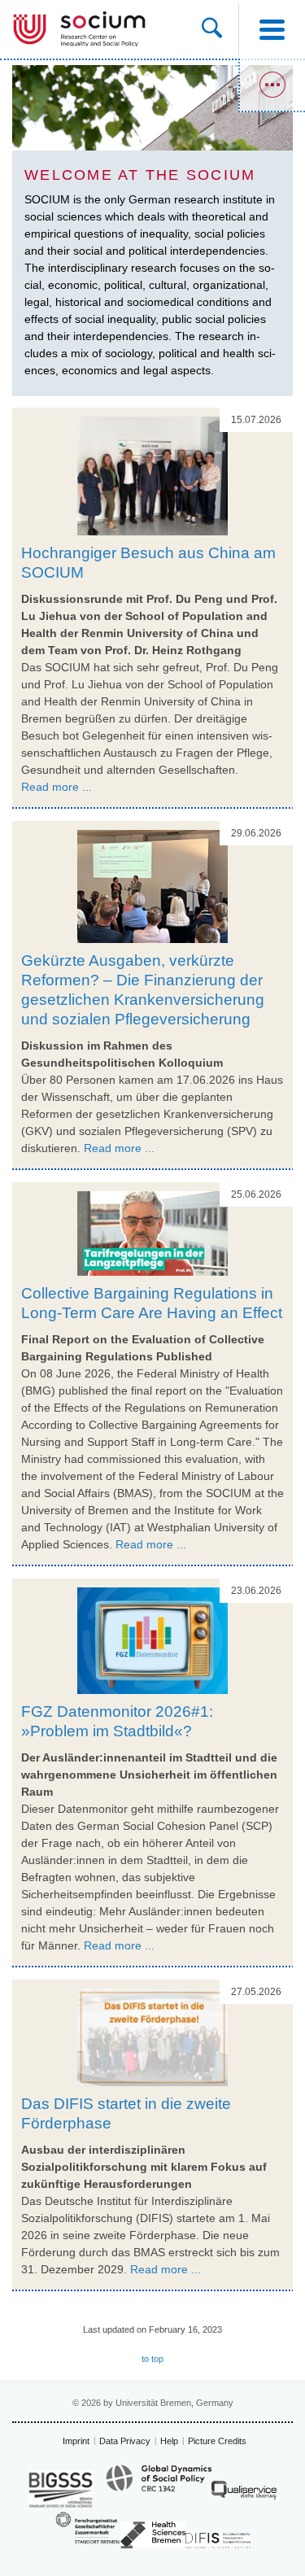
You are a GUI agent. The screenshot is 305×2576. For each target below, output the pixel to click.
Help (169, 2441)
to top (152, 2359)
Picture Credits (217, 2441)
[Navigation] (272, 29)
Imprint (76, 2441)
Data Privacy (125, 2441)
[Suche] (220, 29)
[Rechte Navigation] (272, 85)
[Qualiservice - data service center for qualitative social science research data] (244, 2494)
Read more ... (57, 787)
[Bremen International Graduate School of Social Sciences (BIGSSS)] (61, 2489)
